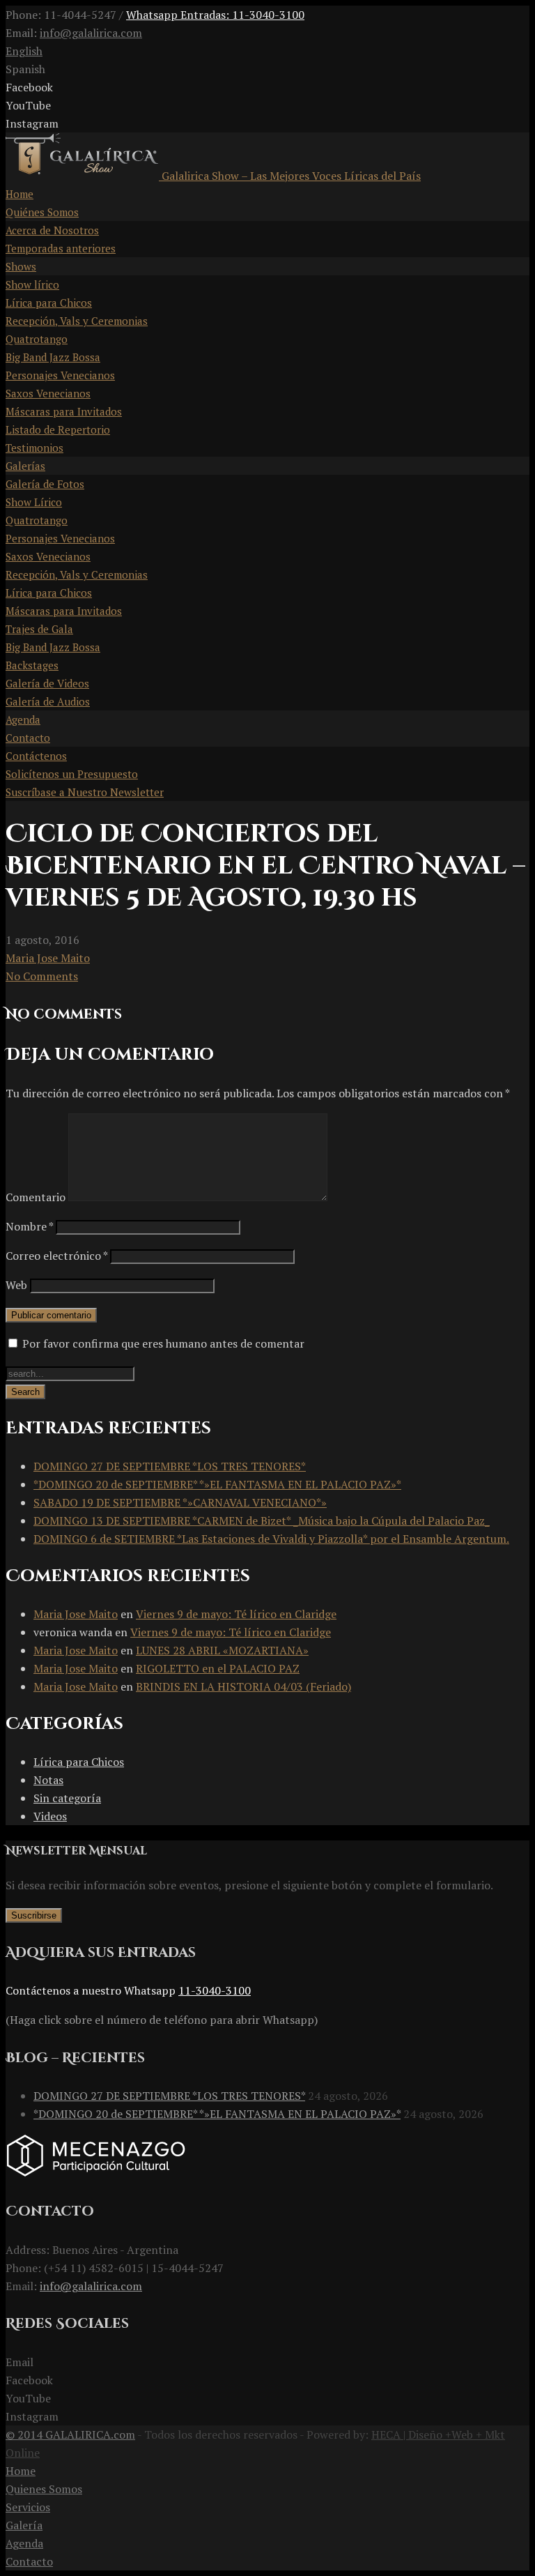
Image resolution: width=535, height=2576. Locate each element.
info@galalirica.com (91, 33)
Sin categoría (67, 1798)
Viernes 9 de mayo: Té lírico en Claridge (236, 1614)
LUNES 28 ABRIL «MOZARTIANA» (222, 1650)
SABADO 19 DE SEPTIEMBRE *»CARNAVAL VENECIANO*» (180, 1502)
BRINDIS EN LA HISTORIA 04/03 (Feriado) (243, 1686)
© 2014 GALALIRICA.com (70, 2434)
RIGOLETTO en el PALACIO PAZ (218, 1668)
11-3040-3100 (215, 1990)
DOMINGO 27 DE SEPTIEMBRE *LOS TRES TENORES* (170, 1466)
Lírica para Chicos (79, 1762)
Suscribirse (34, 1915)
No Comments (42, 976)
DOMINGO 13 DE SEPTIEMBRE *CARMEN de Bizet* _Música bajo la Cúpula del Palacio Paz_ (262, 1521)
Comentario (36, 1197)
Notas (48, 1780)
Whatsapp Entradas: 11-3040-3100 (215, 15)
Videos (50, 1816)
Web (16, 1285)
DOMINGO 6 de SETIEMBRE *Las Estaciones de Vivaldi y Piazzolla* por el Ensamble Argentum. (271, 1539)
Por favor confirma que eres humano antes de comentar (162, 1343)
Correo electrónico (56, 1256)
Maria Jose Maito (48, 958)
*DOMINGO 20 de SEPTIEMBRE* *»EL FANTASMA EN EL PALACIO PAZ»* (217, 1484)
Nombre (29, 1226)
